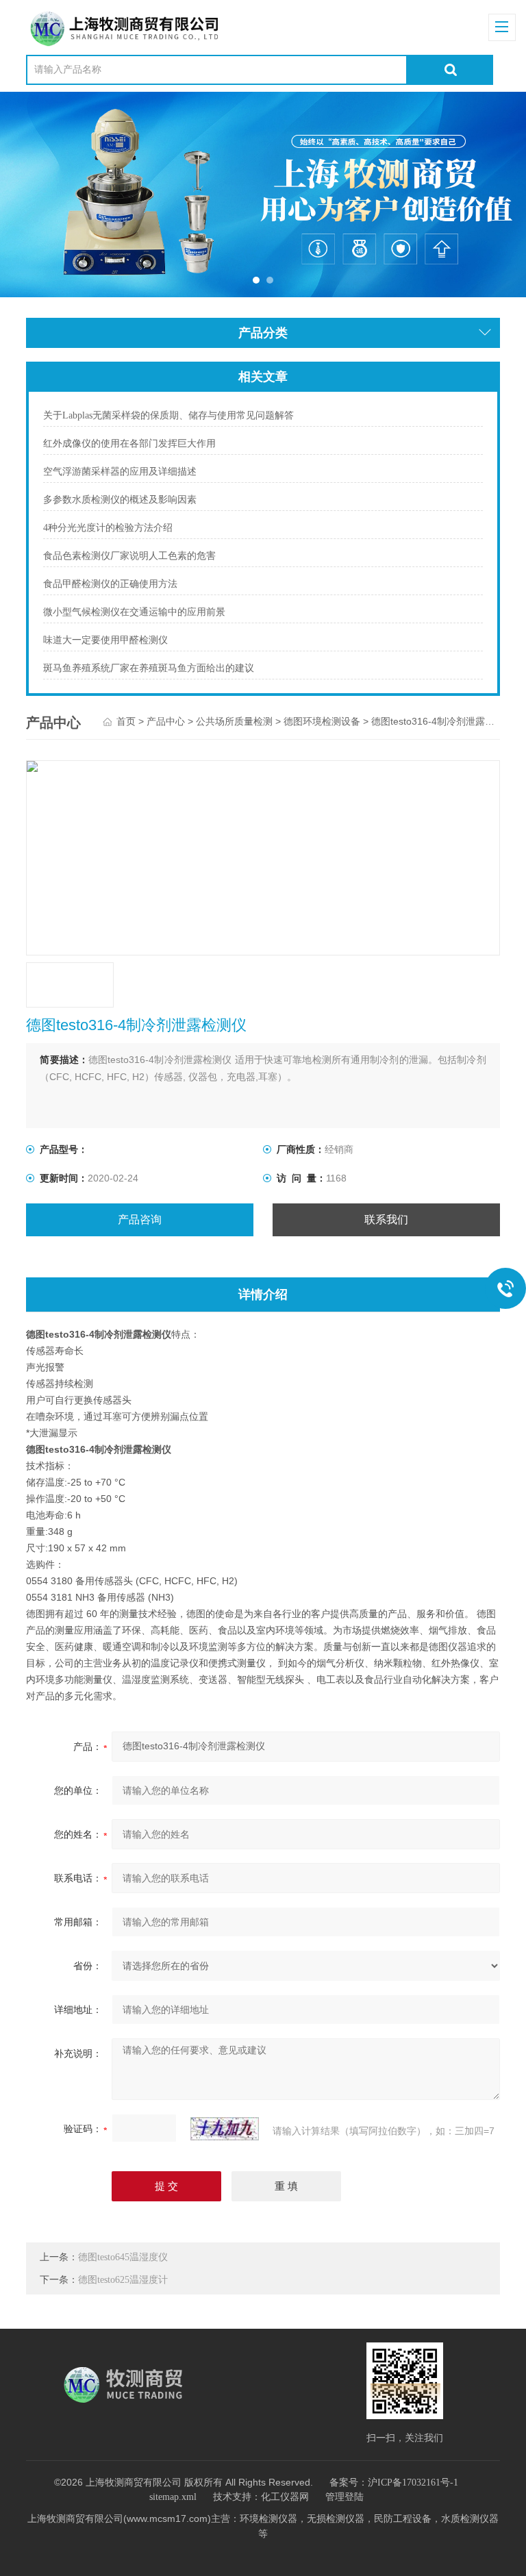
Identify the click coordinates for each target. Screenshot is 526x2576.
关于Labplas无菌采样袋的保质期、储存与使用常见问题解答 (168, 415)
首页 (126, 722)
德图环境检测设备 (322, 722)
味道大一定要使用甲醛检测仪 (105, 640)
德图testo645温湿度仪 (123, 2257)
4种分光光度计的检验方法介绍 (108, 528)
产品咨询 (140, 1220)
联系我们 (386, 1220)
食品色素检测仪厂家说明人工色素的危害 (129, 556)
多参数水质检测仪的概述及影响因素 (120, 500)
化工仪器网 (285, 2497)
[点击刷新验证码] (225, 2129)
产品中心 (166, 722)
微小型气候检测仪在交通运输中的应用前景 (134, 612)
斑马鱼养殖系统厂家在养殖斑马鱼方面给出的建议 (149, 668)
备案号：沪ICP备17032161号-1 (394, 2483)
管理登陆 (345, 2497)
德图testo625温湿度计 (123, 2280)
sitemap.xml (173, 2497)
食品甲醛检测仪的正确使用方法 (110, 584)
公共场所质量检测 (234, 722)
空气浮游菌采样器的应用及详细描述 (120, 472)
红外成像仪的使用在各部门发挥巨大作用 (129, 443)
